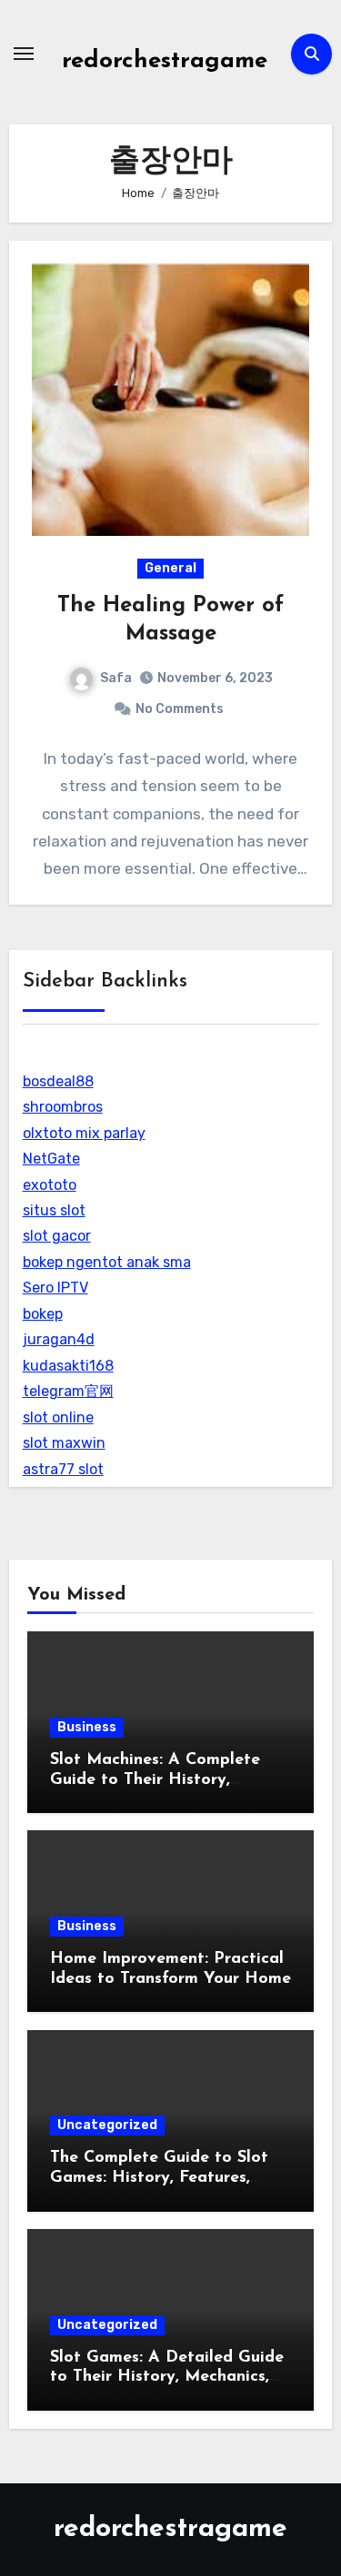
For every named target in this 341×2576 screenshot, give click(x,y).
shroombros (63, 1107)
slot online (58, 1417)
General (170, 568)
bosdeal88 (58, 1081)
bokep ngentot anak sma (107, 1262)
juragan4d (59, 1339)
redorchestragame (165, 61)
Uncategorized (107, 2125)
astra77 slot (63, 1469)
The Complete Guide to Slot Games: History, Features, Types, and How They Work (159, 2178)
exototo (50, 1185)
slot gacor (57, 1236)
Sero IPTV (55, 1288)
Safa (116, 678)
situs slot (54, 1210)
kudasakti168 (68, 1366)
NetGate (51, 1159)
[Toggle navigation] (24, 54)
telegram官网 (68, 1391)
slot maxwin (64, 1443)
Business (87, 1727)
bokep (43, 1314)
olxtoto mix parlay (84, 1133)
